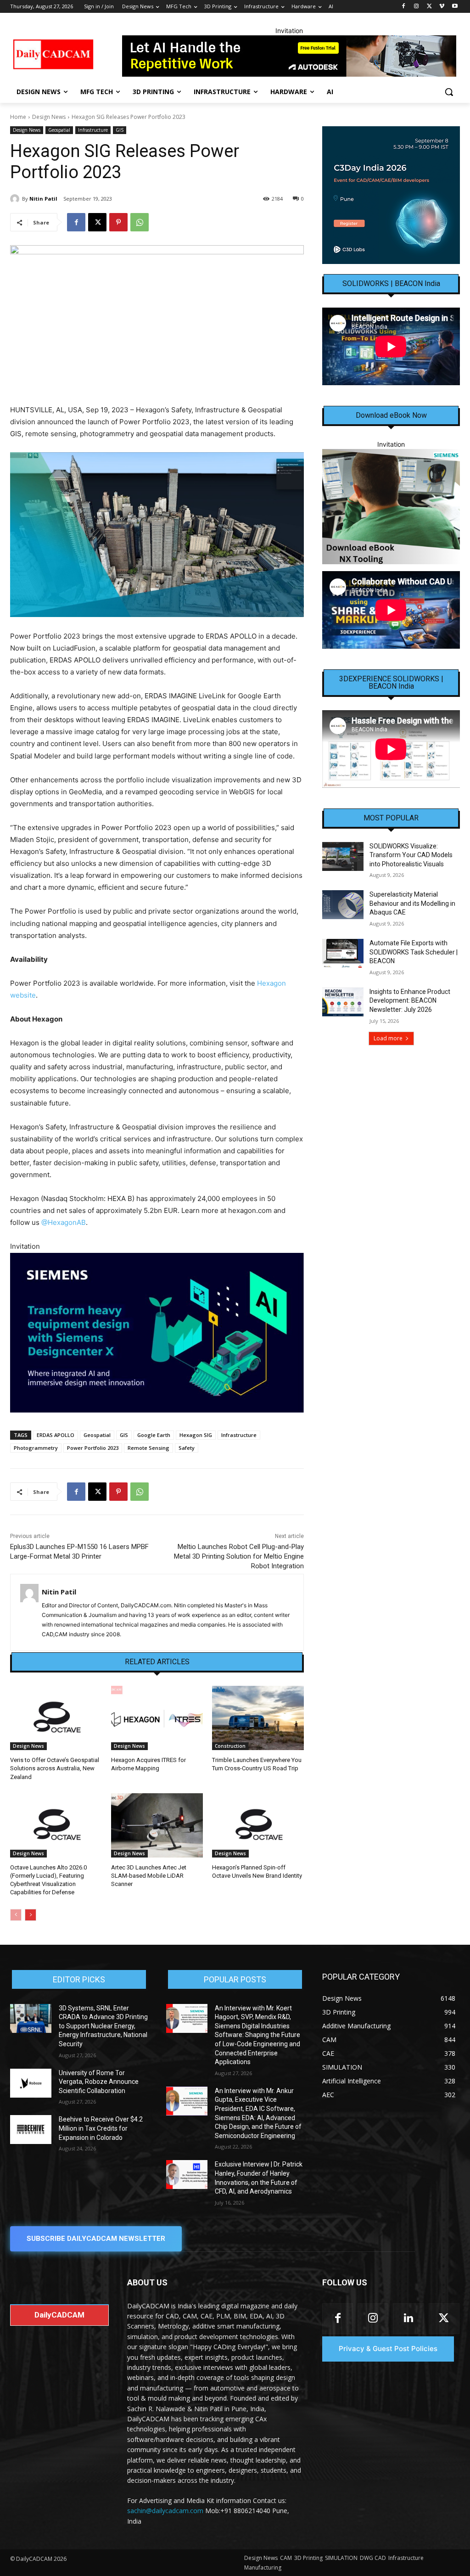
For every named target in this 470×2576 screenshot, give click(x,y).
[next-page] (31, 1915)
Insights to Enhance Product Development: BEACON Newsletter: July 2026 (410, 1001)
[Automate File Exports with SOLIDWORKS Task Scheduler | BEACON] (343, 953)
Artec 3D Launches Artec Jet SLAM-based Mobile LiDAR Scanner (149, 1876)
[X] (429, 7)
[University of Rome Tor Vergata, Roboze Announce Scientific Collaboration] (31, 2083)
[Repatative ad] (289, 56)
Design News (49, 117)
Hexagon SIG (196, 1435)
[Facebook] (404, 7)
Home (18, 117)
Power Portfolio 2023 (93, 1448)
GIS (120, 130)
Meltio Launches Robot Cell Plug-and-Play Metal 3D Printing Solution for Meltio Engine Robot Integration (239, 1556)
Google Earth (154, 1435)
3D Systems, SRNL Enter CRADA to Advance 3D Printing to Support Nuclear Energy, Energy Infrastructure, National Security (103, 2026)
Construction (230, 1746)
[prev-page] (16, 1915)
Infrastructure (93, 130)
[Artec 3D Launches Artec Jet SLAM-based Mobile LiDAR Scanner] (157, 1825)
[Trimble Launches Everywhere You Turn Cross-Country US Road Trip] (258, 1718)
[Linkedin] (408, 2319)
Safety (187, 1448)
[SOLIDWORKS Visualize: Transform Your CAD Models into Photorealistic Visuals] (343, 856)
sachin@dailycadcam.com (165, 2511)
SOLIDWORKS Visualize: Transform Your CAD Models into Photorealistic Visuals (411, 855)
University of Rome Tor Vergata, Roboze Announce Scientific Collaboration (99, 2082)
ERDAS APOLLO (56, 1435)
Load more (388, 1038)
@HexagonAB (64, 1222)
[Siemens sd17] (157, 1333)
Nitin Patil (43, 199)
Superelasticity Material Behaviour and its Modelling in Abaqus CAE (412, 903)
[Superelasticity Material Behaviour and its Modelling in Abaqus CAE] (343, 905)
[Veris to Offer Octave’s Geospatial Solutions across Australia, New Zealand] (56, 1718)
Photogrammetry (36, 1448)
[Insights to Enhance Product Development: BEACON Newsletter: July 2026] (343, 1002)
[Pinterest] (118, 222)
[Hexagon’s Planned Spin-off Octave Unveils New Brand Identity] (258, 1825)
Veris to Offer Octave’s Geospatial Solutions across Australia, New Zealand (55, 1768)
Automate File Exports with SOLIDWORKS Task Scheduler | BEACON (414, 952)
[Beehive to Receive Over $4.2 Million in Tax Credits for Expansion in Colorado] (31, 2130)
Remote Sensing (148, 1448)
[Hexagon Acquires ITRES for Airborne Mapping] (157, 1718)
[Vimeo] (442, 7)
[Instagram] (417, 7)
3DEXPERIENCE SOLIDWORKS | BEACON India (391, 683)
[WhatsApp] (140, 222)
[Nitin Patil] (16, 199)
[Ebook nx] (391, 507)
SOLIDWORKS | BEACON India (391, 284)
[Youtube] (455, 7)
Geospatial (59, 130)
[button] (449, 92)
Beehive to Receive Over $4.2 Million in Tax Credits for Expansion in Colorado (101, 2128)
